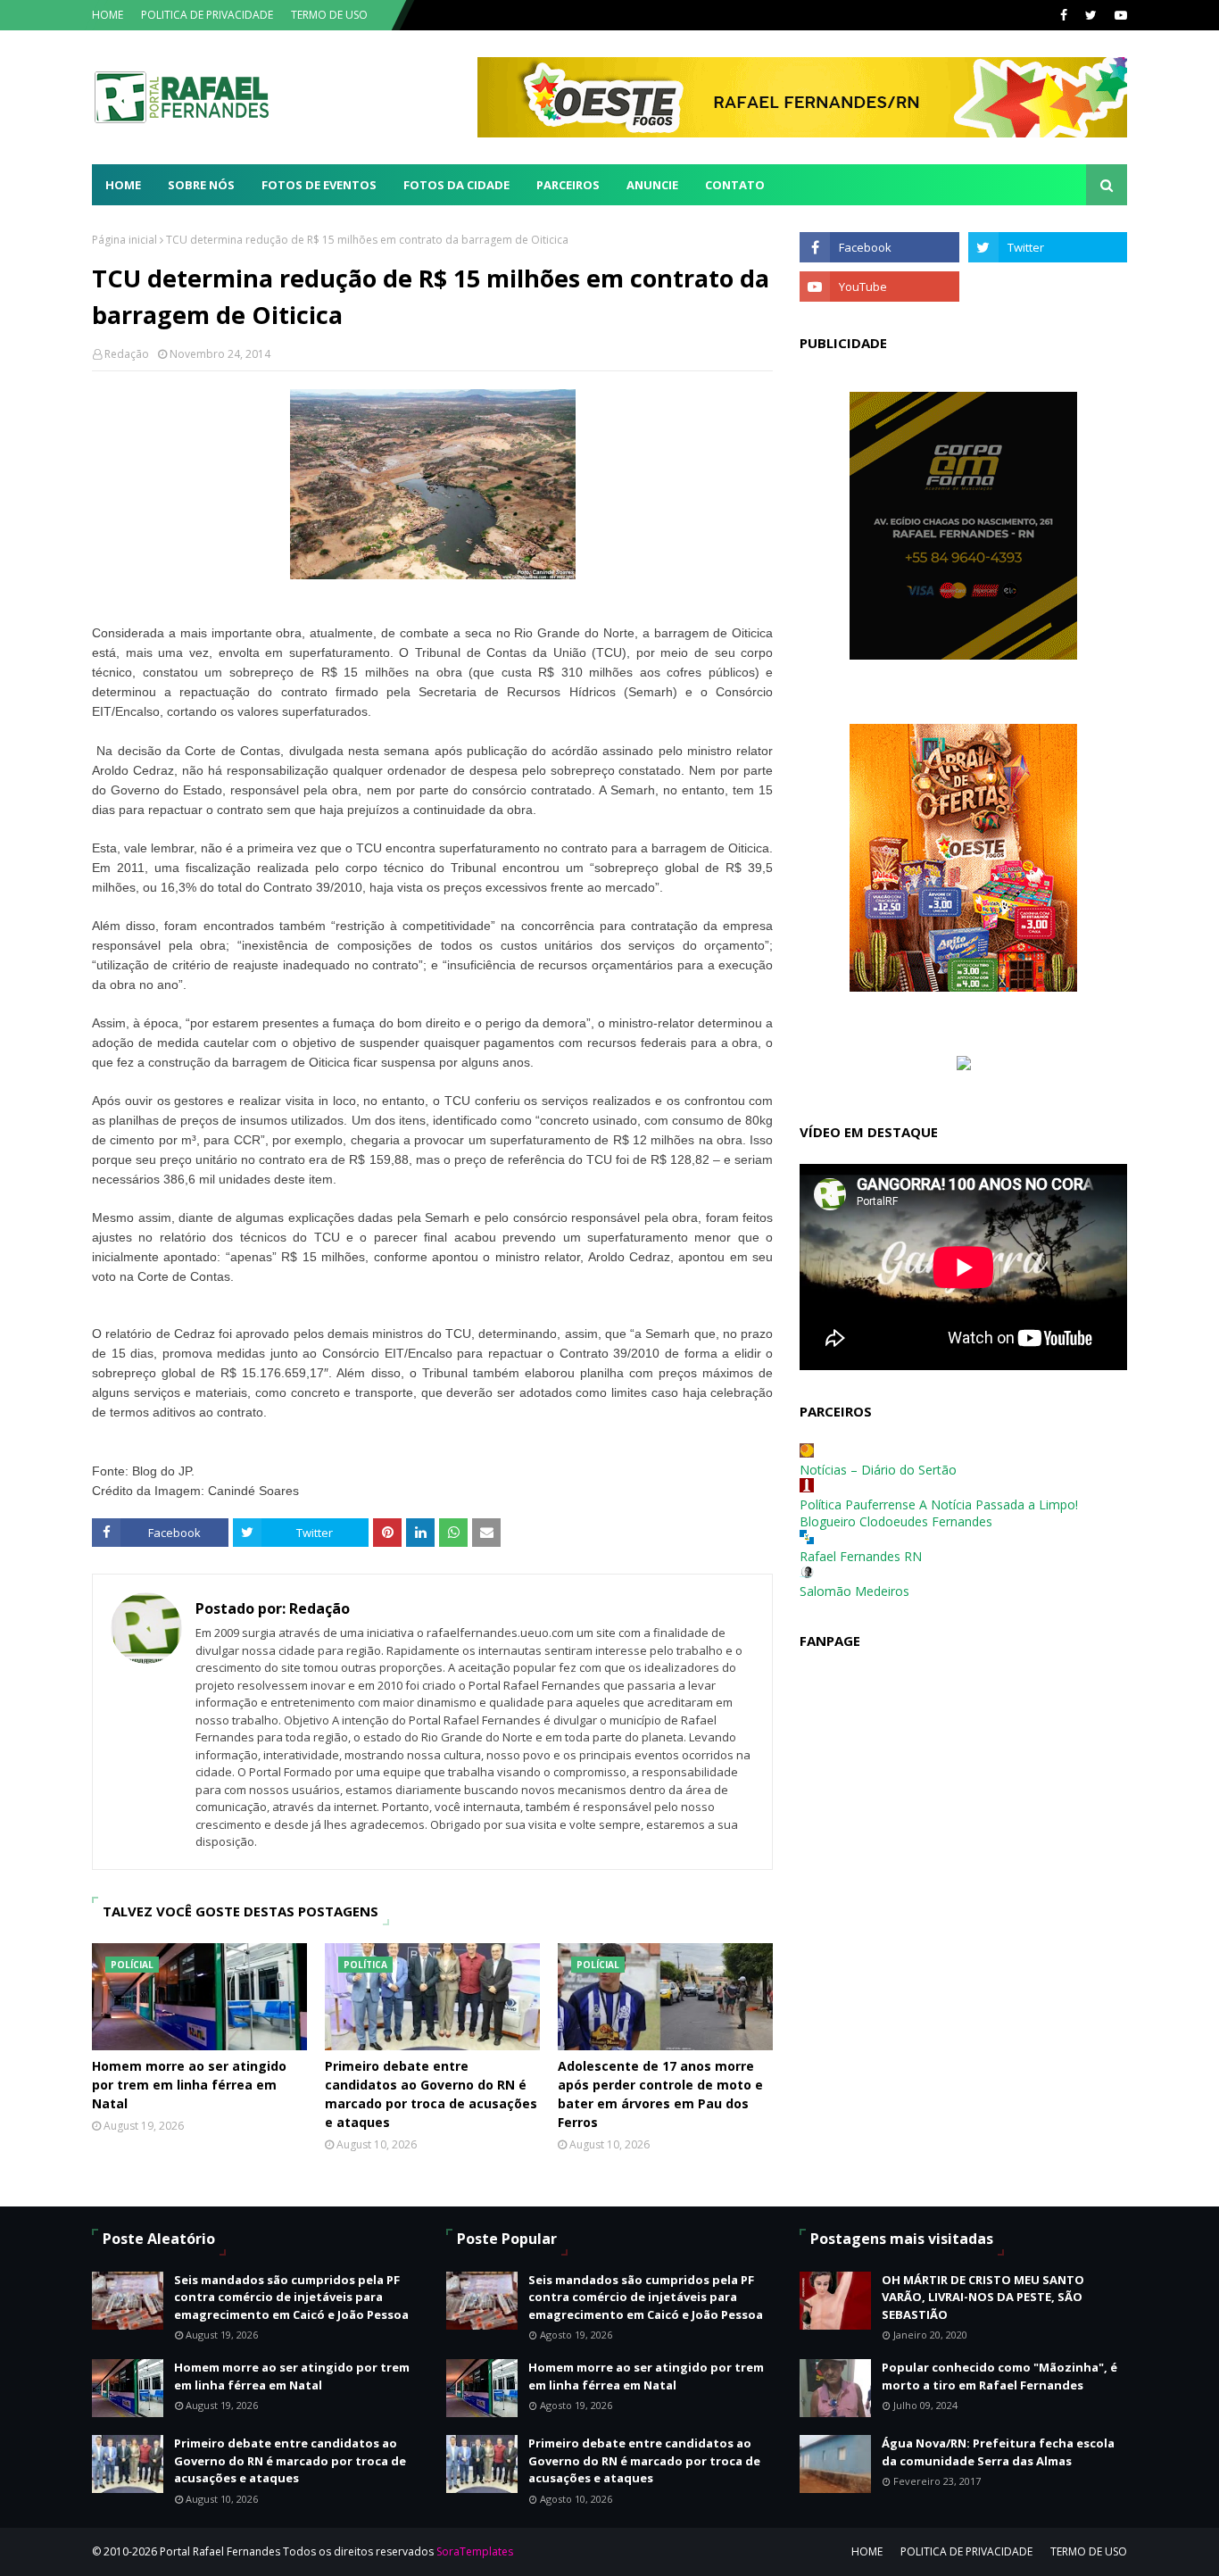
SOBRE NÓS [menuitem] (201, 185)
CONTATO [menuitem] (735, 185)
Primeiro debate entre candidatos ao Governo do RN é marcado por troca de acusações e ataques (431, 2094)
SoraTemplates (475, 2551)
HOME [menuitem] (123, 185)
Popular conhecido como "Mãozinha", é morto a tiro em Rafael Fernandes (999, 2376)
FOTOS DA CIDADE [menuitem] (456, 185)
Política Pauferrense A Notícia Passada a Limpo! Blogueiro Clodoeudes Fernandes (939, 1513)
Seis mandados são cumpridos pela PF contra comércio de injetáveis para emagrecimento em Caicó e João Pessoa (291, 2297)
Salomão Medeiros (854, 1591)
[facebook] (1064, 15)
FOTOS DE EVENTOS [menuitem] (319, 185)
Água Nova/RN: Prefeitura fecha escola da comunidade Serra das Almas (998, 2452)
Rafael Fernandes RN (861, 1556)
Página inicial (124, 240)
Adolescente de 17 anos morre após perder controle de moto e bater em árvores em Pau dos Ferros (660, 2094)
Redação (127, 354)
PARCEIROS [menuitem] (568, 185)
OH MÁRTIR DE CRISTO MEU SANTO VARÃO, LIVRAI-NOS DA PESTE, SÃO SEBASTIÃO (983, 2297)
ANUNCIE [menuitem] (652, 185)
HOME (108, 15)
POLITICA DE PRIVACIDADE (207, 15)
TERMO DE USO (329, 15)
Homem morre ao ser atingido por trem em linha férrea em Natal (189, 2085)
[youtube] (1119, 15)
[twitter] (1091, 15)
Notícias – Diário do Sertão (878, 1470)
